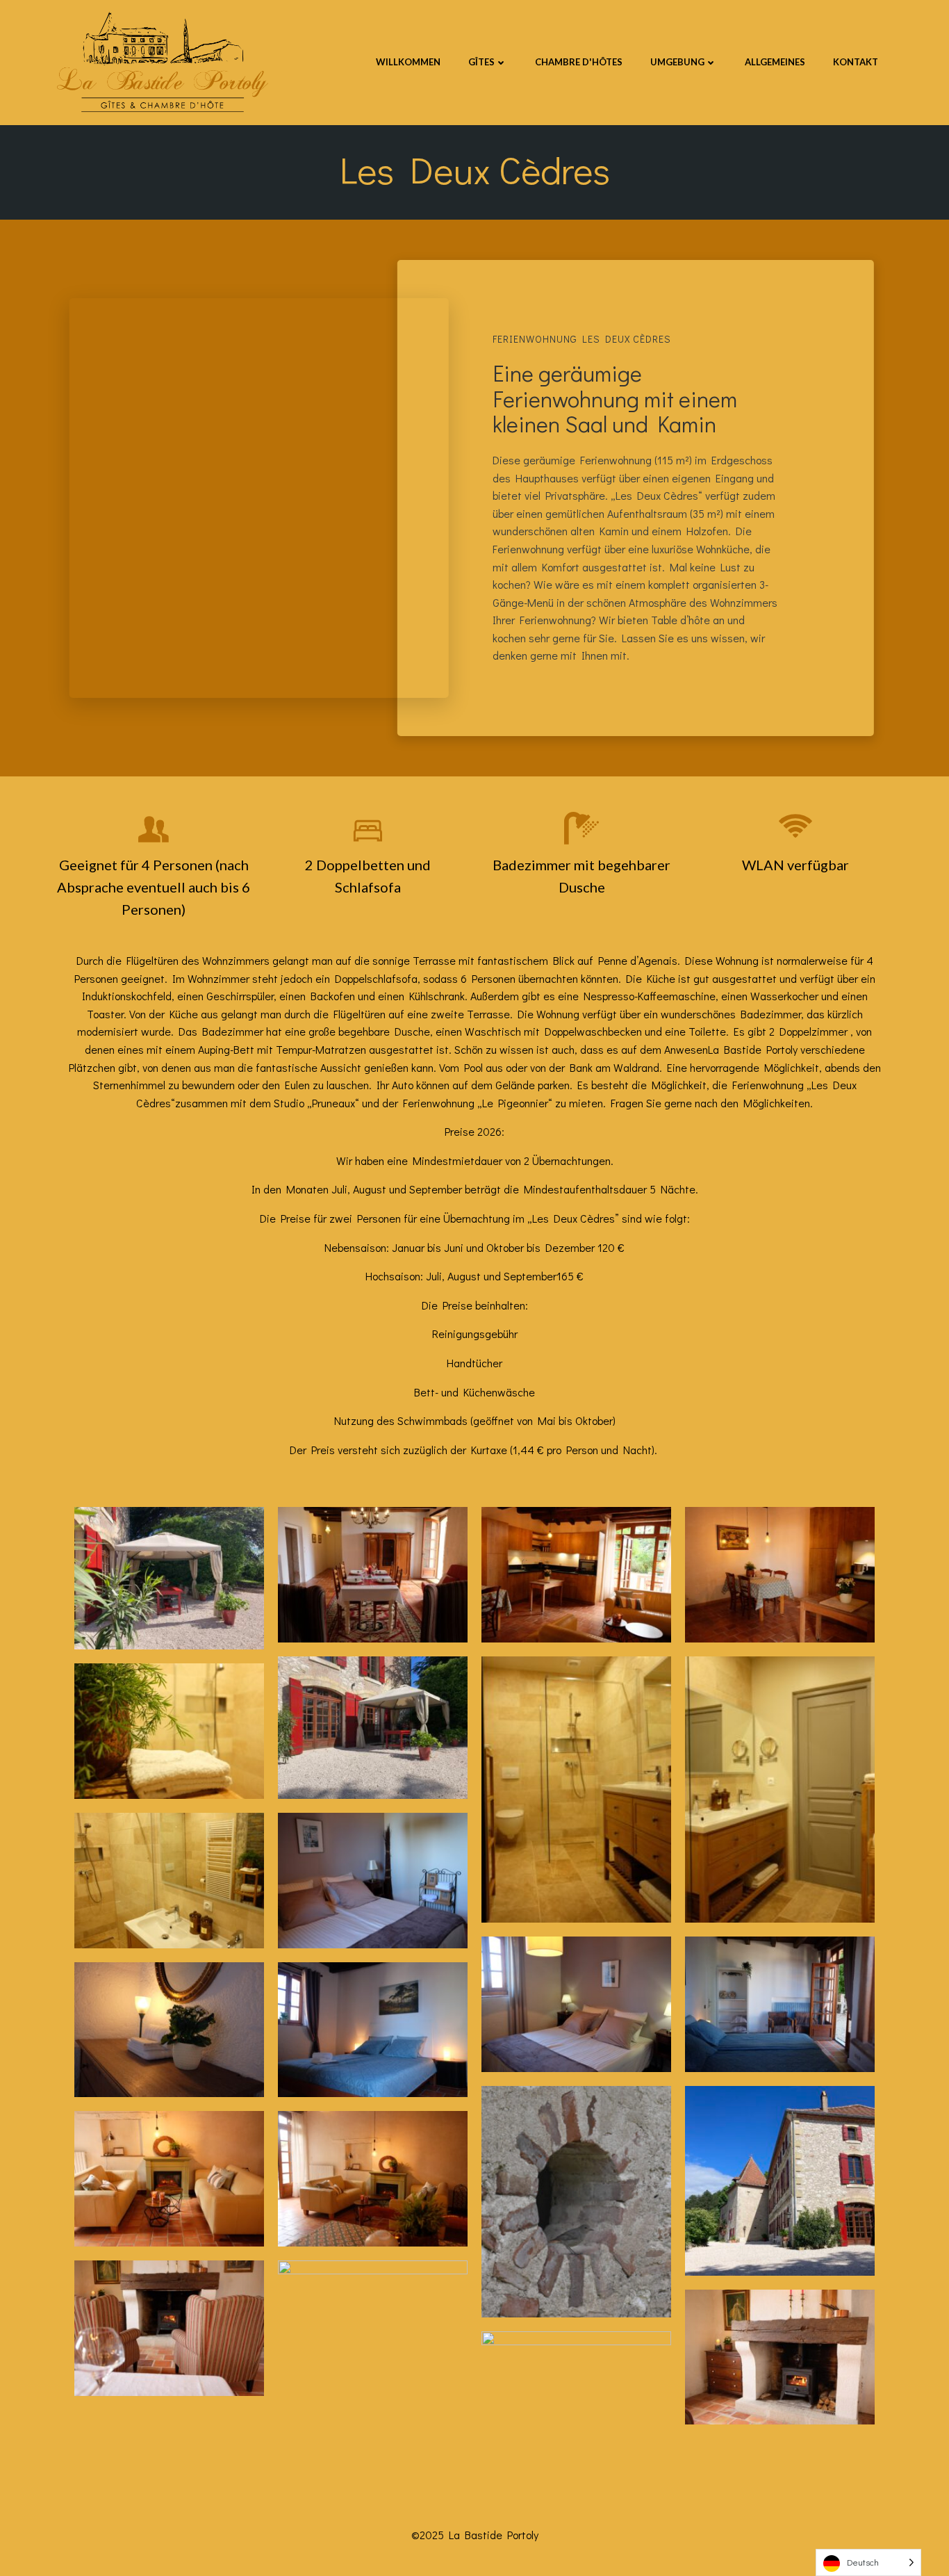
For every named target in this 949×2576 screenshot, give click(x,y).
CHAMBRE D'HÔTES (579, 62)
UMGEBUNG (677, 62)
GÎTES (481, 62)
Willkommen (408, 62)
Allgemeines (775, 62)
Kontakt (856, 62)
